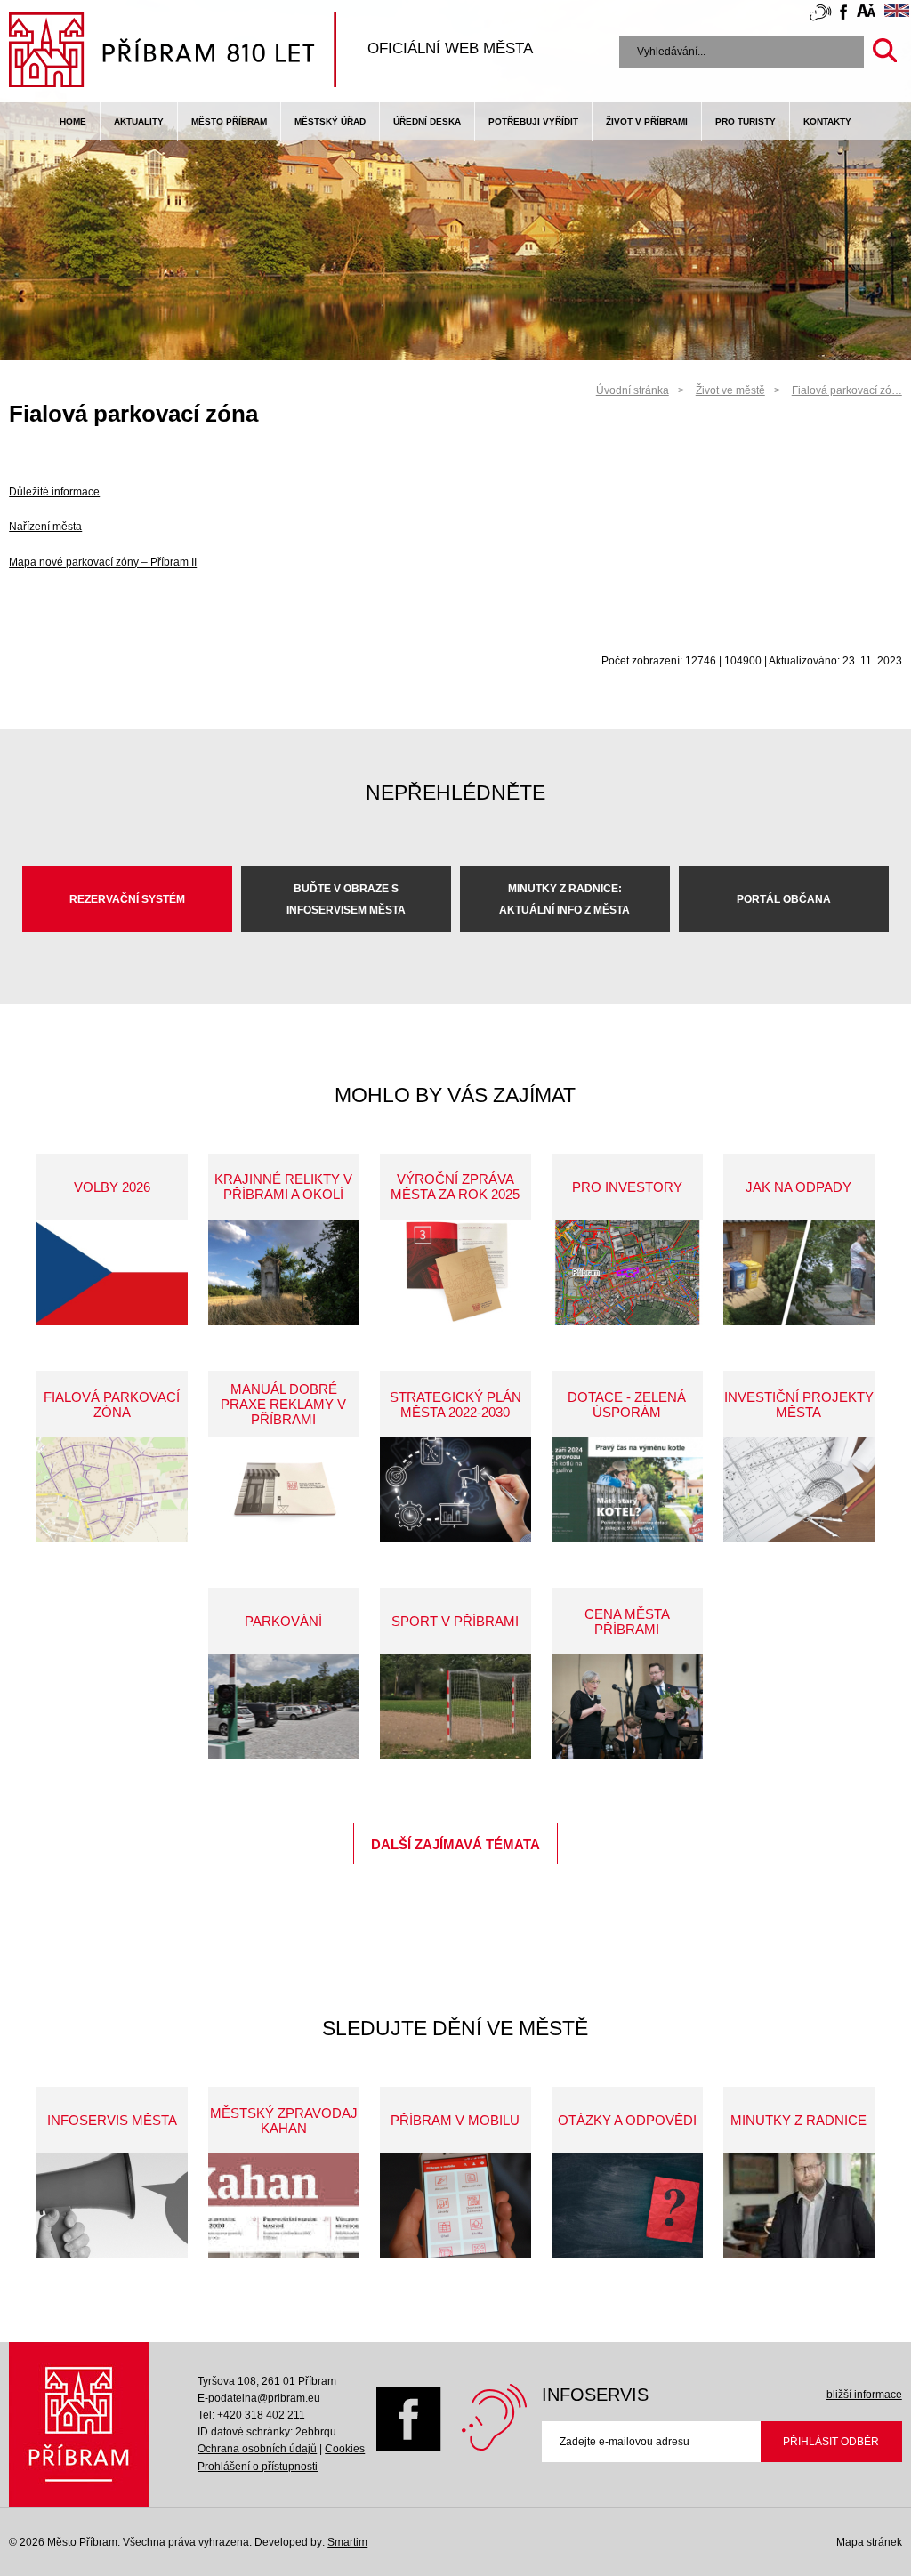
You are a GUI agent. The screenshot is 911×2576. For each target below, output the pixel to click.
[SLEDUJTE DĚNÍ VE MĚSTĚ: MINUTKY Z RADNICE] (799, 2206)
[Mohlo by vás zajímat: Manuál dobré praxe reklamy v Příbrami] (284, 1489)
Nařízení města (45, 527)
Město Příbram (229, 121)
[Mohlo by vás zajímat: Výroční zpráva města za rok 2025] (455, 1272)
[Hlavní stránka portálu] (173, 52)
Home (73, 121)
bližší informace (864, 2395)
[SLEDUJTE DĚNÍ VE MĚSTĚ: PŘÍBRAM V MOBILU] (455, 2206)
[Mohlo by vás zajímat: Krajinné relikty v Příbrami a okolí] (284, 1272)
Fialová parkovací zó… (847, 390)
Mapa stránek (869, 2542)
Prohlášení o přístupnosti (258, 2467)
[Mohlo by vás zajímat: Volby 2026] (112, 1272)
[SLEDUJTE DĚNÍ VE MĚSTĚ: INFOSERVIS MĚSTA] (112, 2206)
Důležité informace (54, 492)
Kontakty (827, 121)
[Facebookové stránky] (843, 15)
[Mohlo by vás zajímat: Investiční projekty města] (799, 1489)
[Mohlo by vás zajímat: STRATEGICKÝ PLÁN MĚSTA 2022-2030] (455, 1489)
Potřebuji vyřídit (533, 121)
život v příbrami (647, 121)
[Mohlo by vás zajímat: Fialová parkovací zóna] (112, 1489)
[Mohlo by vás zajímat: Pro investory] (627, 1272)
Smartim (347, 2542)
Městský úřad (330, 121)
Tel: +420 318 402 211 (251, 2415)
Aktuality (139, 121)
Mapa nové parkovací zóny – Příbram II (103, 562)
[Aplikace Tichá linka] (820, 16)
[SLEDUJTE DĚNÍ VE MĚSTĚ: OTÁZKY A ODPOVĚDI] (627, 2206)
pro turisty (746, 121)
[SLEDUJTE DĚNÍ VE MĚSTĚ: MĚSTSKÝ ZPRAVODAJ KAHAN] (284, 2206)
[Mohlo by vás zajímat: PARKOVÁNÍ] (284, 1707)
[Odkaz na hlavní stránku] (79, 2424)
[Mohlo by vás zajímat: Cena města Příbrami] (627, 1707)
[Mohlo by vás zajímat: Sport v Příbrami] (455, 1707)
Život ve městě (730, 390)
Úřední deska (427, 121)
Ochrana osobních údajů (257, 2449)
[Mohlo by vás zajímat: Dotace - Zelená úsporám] (627, 1489)
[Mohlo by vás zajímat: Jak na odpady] (799, 1272)
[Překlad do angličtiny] (897, 13)
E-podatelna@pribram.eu (259, 2398)
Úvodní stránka (633, 390)
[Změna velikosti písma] (866, 13)
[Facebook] (409, 2448)
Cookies (345, 2449)
